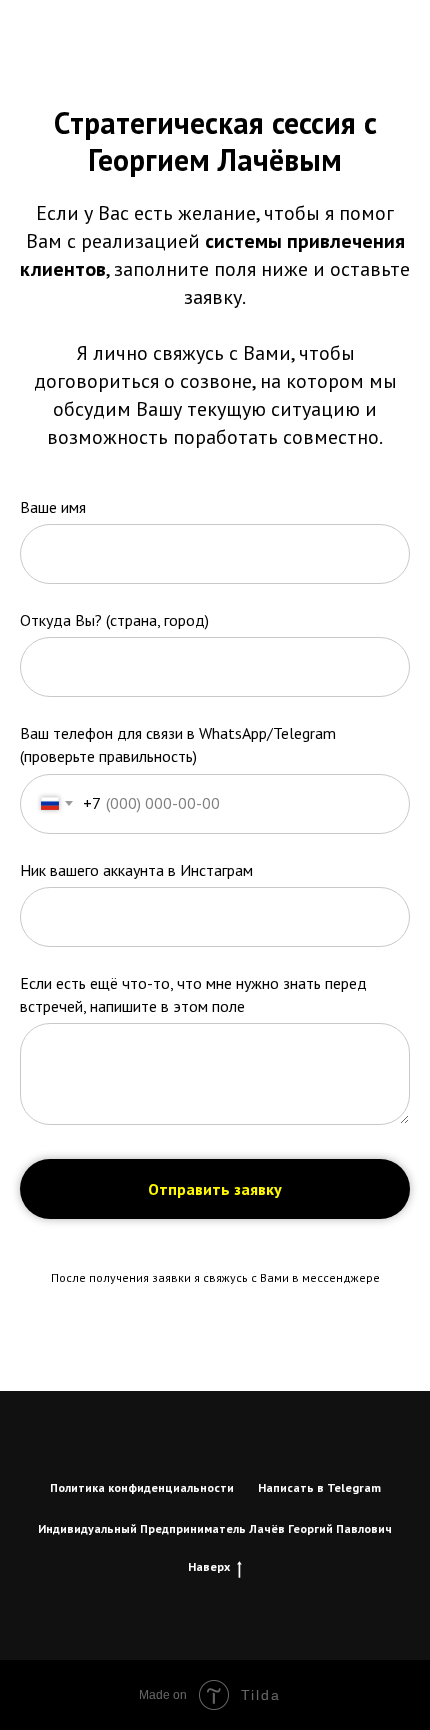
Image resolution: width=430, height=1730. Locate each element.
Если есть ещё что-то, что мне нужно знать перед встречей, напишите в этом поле (193, 994)
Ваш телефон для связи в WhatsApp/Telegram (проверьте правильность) (178, 744)
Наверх (209, 1566)
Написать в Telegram (319, 1487)
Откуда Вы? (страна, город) (114, 620)
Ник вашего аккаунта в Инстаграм (136, 870)
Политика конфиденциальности (142, 1487)
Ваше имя (53, 507)
